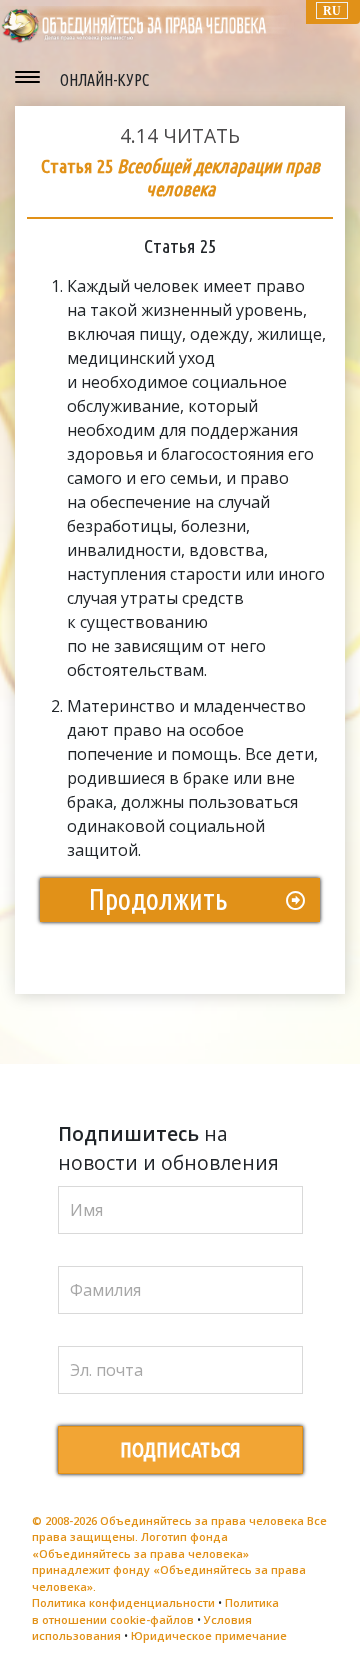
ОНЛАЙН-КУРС (104, 80)
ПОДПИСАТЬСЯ (180, 1449)
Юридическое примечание (209, 1635)
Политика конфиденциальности (123, 1602)
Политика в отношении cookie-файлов (155, 1611)
